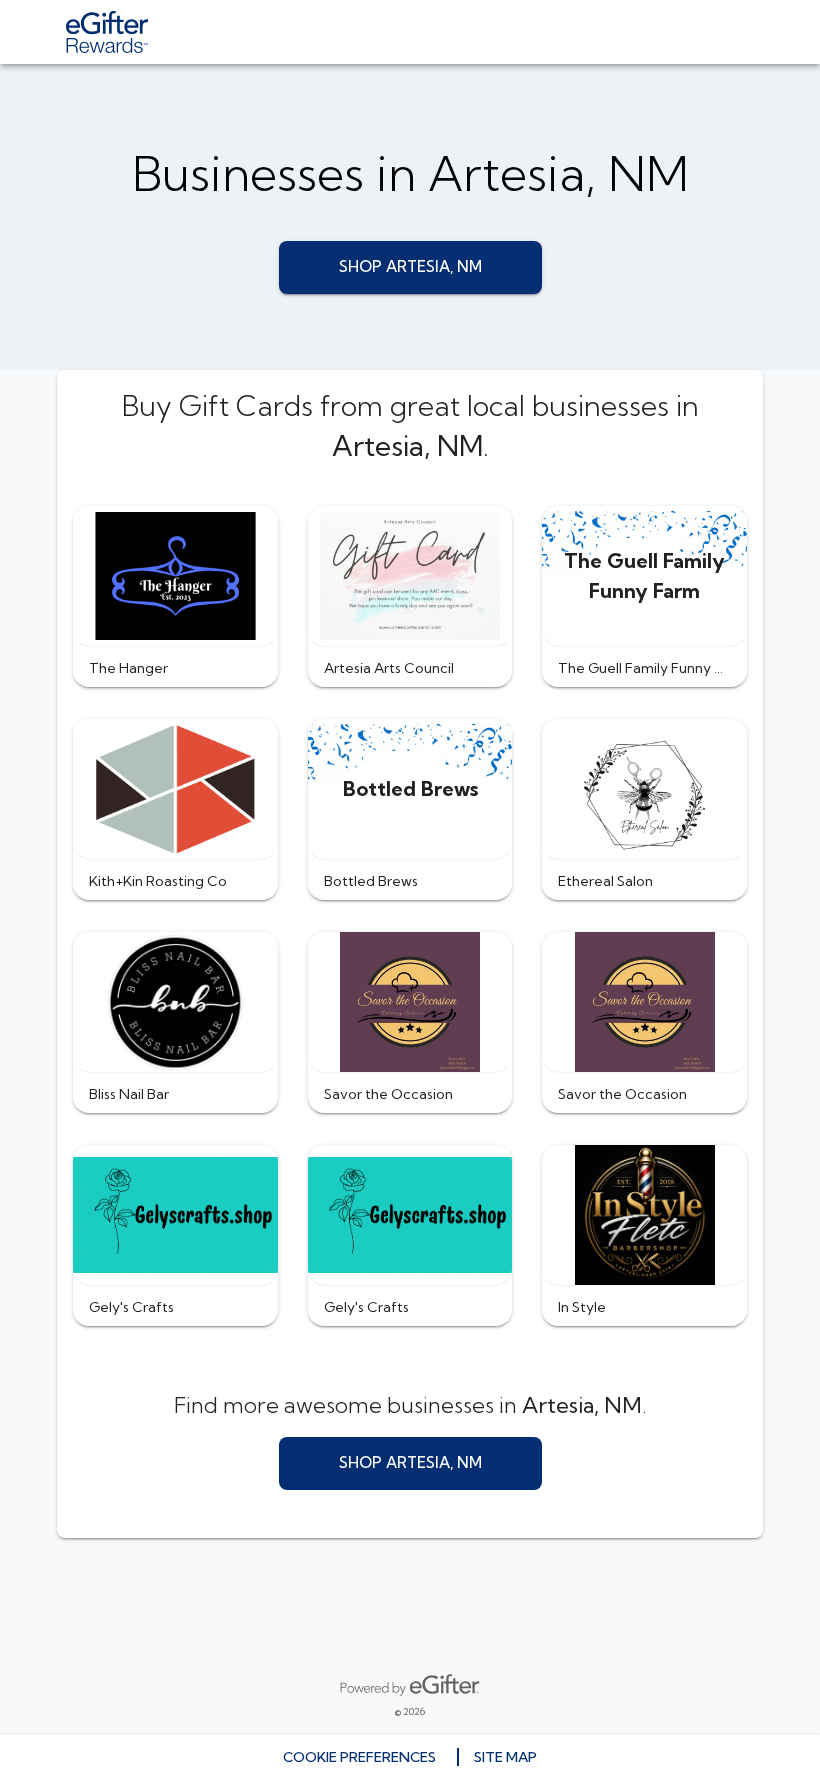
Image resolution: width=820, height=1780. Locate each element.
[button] (175, 596)
